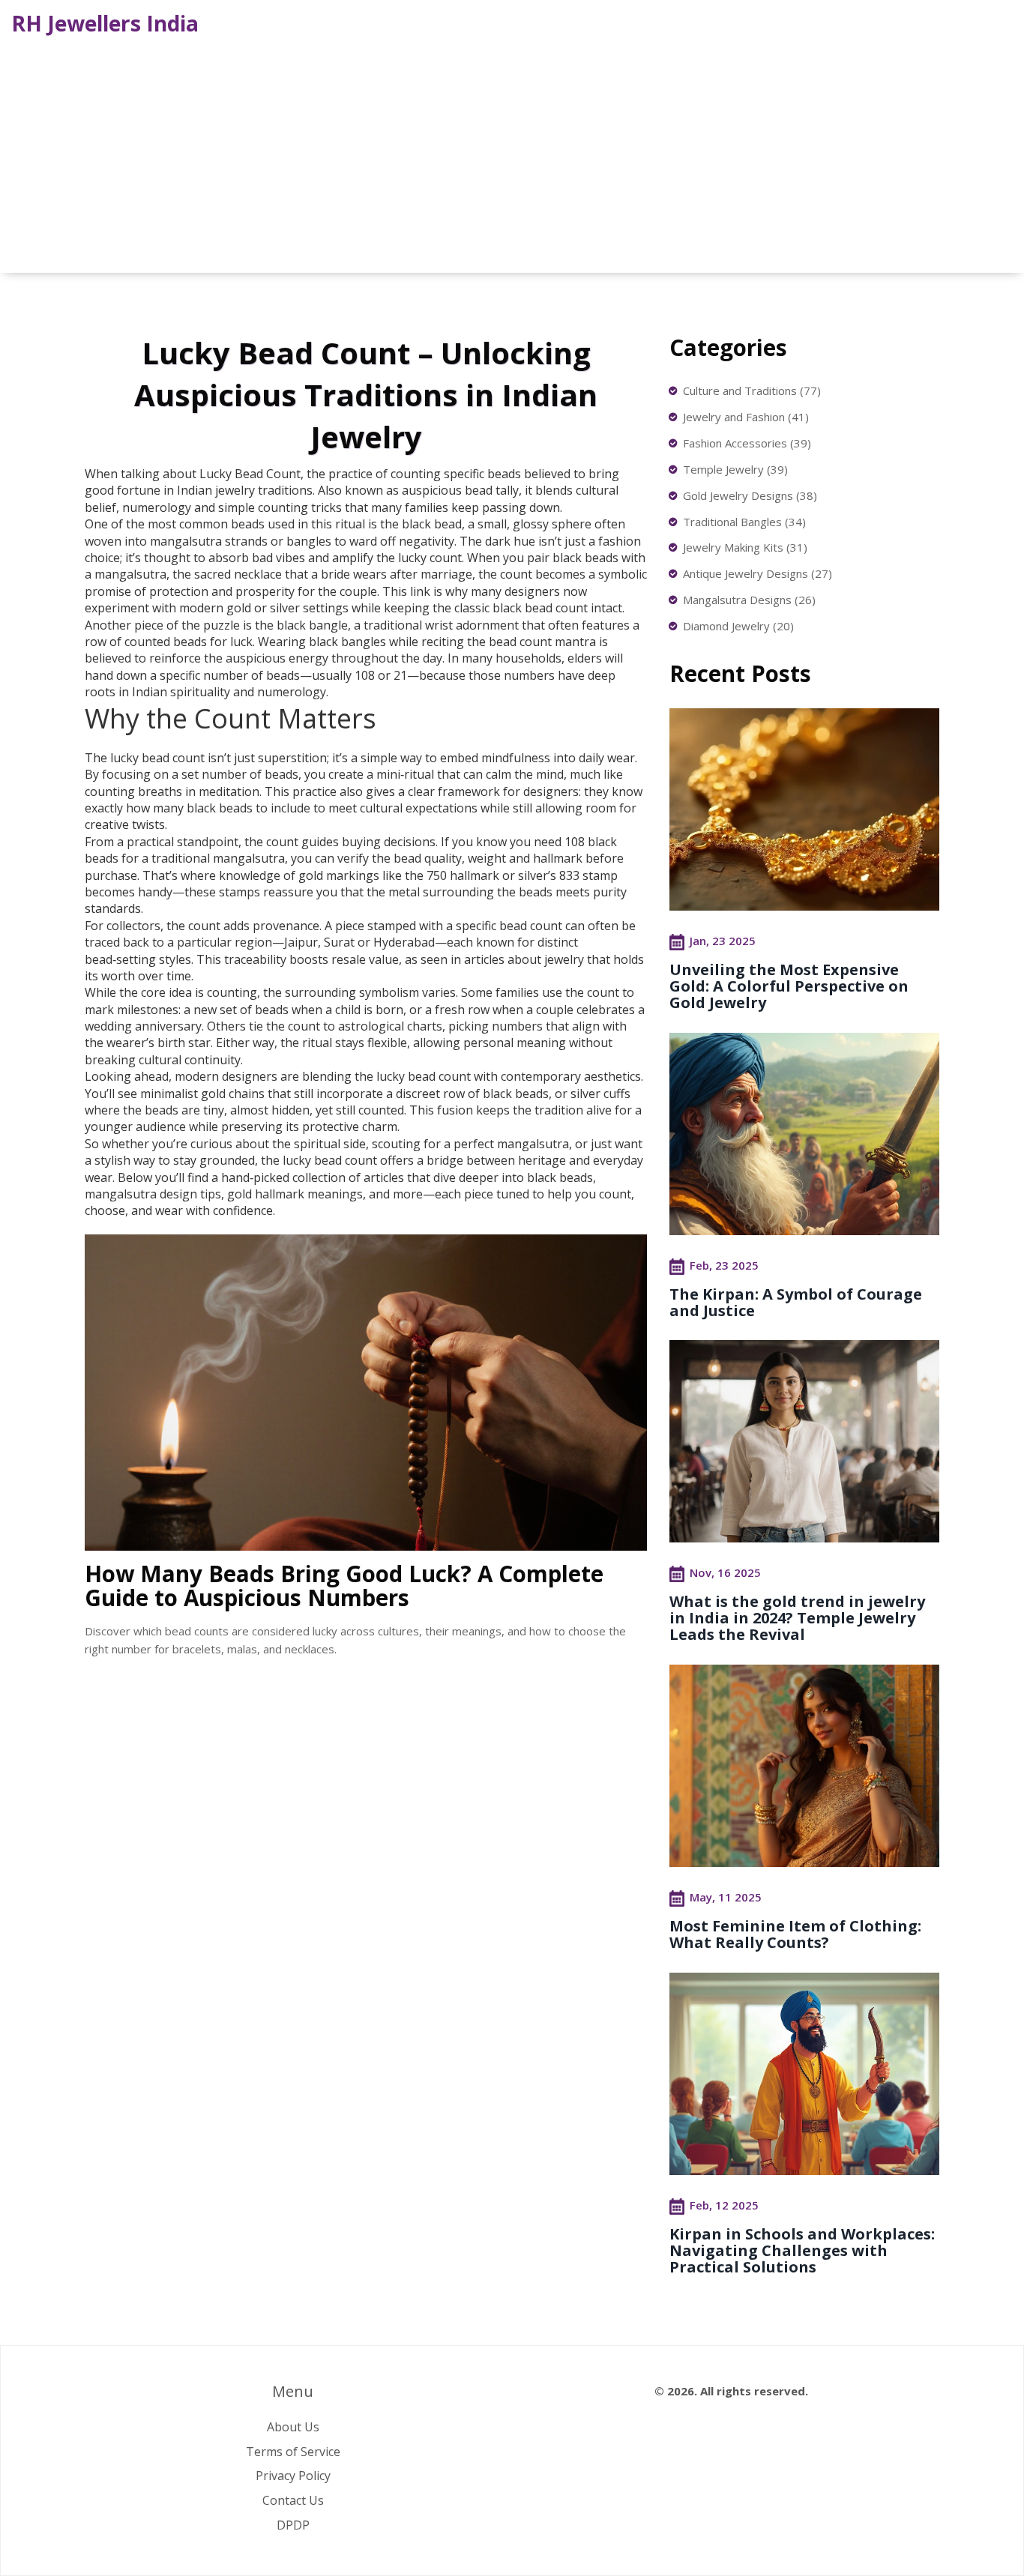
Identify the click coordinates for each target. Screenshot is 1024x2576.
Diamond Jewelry (738, 626)
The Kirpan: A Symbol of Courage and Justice (796, 1302)
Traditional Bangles (744, 522)
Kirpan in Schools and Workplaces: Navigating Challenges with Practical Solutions (802, 2250)
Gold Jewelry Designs (750, 495)
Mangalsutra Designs (749, 600)
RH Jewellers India (105, 23)
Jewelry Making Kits (745, 547)
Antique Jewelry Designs (758, 573)
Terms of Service (293, 2452)
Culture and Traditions (752, 390)
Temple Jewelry (735, 469)
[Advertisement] (512, 153)
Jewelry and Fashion (746, 417)
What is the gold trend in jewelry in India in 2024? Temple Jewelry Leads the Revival (797, 1618)
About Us (293, 2427)
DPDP (293, 2525)
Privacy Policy (293, 2476)
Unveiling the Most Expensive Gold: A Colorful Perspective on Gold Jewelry (789, 986)
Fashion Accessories (747, 443)
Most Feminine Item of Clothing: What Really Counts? (795, 1934)
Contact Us (293, 2500)
